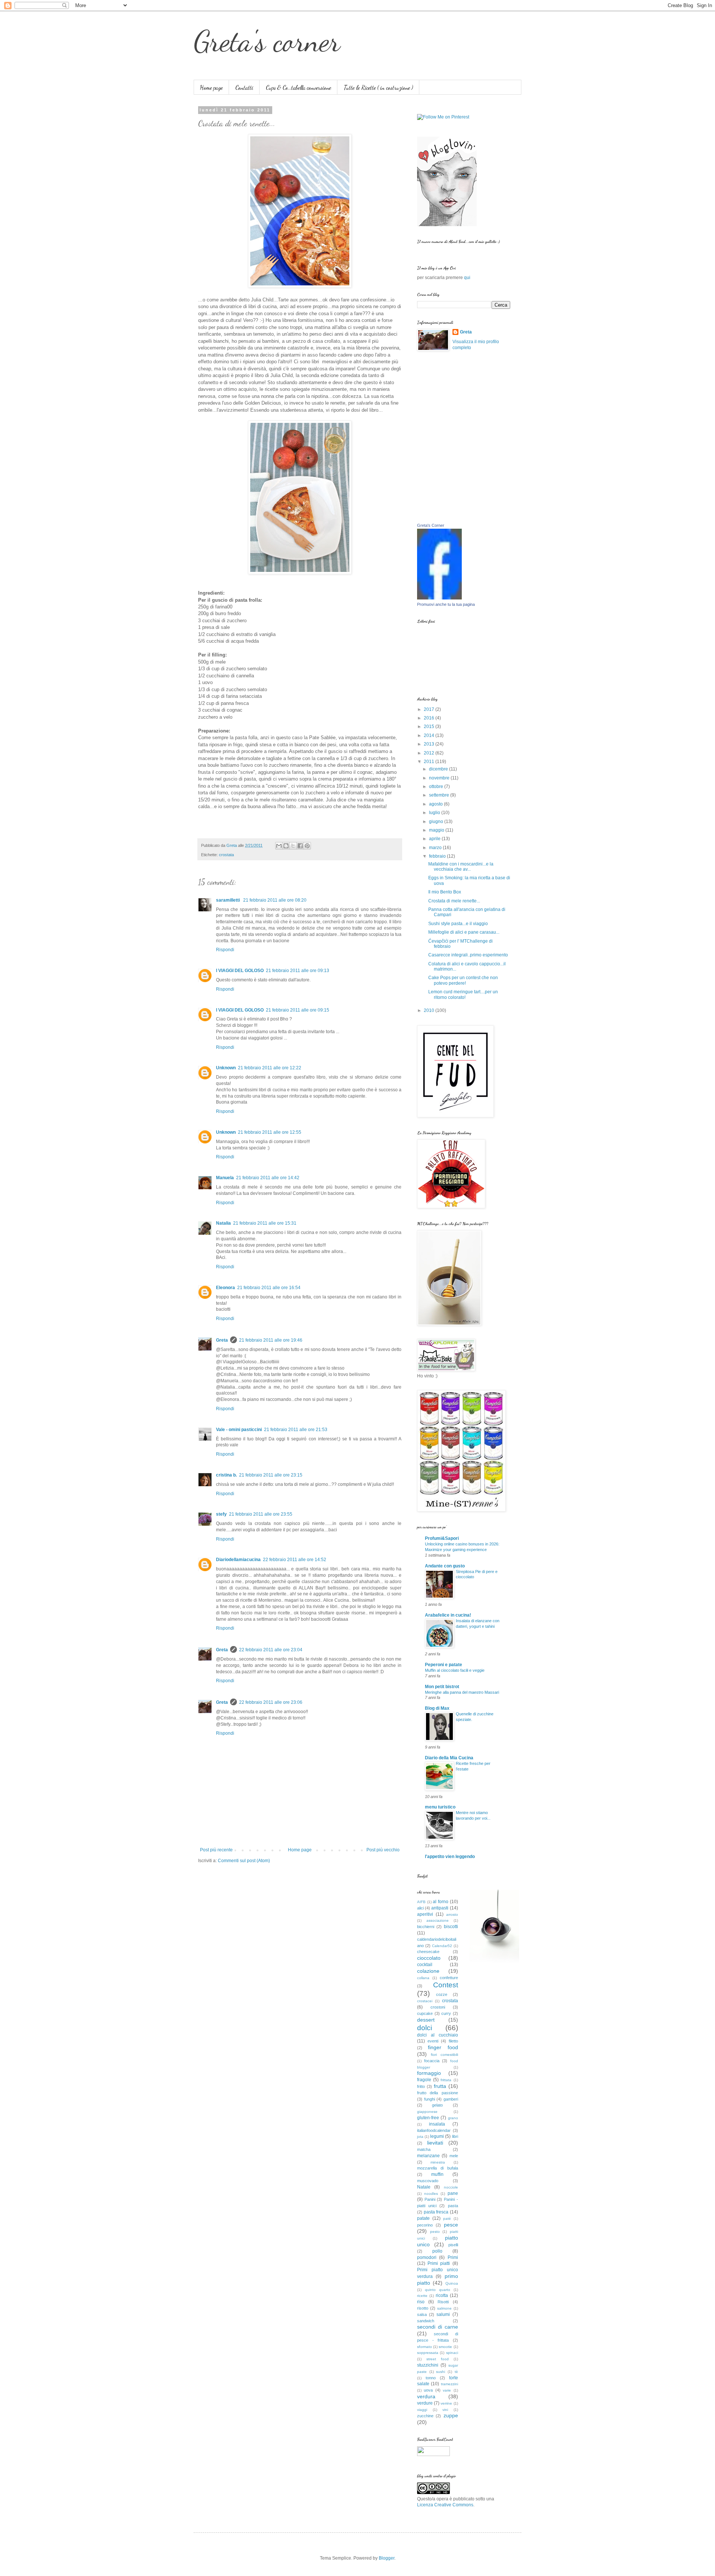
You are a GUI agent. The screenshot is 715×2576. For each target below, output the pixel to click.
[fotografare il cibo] (494, 1963)
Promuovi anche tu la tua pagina (446, 604)
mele (454, 2156)
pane (453, 2193)
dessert (426, 2020)
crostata (226, 855)
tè (456, 2372)
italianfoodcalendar (434, 2130)
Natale (424, 2187)
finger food (443, 2047)
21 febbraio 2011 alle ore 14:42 (268, 1178)
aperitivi (425, 1914)
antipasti (440, 1908)
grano (453, 2118)
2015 (430, 727)
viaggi (422, 2410)
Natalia (223, 1223)
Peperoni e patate (444, 1665)
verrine (446, 2403)
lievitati (435, 2143)
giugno (437, 822)
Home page (211, 87)
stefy (221, 1514)
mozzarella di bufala (438, 2168)
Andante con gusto (445, 1566)
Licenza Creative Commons (445, 2505)
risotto (423, 2308)
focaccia (432, 2061)
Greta (222, 1340)
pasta (453, 2206)
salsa (422, 2314)
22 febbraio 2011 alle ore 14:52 (295, 1560)
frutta (440, 2086)
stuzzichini (428, 2365)
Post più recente (216, 1850)
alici (420, 1908)
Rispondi (225, 950)
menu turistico (440, 1807)
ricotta (442, 2295)
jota (420, 2137)
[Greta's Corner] (439, 598)
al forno (441, 1902)
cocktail (425, 1965)
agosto (436, 804)
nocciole (451, 2187)
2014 (430, 735)
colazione (428, 1971)
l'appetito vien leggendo (450, 1857)
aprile (435, 839)
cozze (442, 1994)
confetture (449, 1978)
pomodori (427, 2257)
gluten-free (428, 2118)
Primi (453, 2257)
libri (455, 2136)
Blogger (387, 2558)
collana (423, 1978)
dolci (425, 2028)
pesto (435, 2232)
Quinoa (452, 2283)
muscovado (428, 2181)
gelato (437, 2105)
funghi (430, 2099)
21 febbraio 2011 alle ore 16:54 (269, 1288)
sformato (425, 2347)
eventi (433, 2041)
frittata (446, 2080)
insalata (437, 2124)
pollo (437, 2251)
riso (421, 2302)
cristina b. (226, 1475)
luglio (435, 813)
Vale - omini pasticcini (239, 1430)
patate (423, 2218)
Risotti (443, 2302)
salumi (443, 2314)
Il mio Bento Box (445, 892)
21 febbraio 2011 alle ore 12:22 (270, 1068)
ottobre (437, 787)
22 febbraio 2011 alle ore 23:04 (271, 1650)
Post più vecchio (383, 1850)
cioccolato (429, 1958)
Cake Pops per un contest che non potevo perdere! (463, 980)
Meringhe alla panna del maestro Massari (462, 1692)
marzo (436, 848)
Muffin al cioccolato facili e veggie (455, 1670)
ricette (422, 2296)
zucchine (425, 2416)
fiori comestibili (444, 2055)
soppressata (428, 2353)
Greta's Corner (431, 525)
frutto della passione (438, 2093)
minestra (438, 2162)
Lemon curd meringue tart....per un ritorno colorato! (463, 994)
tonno (431, 2378)
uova (428, 2390)
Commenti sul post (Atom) (244, 1861)
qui (467, 278)
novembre (440, 778)
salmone (444, 2308)
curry (446, 2013)
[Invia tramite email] (279, 846)
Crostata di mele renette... (454, 901)
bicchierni (426, 1927)
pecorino (425, 2225)
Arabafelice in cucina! (448, 1615)
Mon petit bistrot (442, 1687)
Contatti (244, 87)
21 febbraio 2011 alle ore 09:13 (298, 971)
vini (445, 2410)
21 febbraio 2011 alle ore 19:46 (271, 1340)
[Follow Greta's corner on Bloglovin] (447, 225)
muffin (437, 2174)
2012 (430, 753)
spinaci (452, 2353)
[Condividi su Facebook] (300, 846)
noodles (431, 2194)
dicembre (439, 769)
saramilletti (228, 900)
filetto (453, 2041)
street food (438, 2359)
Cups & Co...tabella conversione (298, 87)
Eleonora (225, 1288)
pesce (451, 2225)
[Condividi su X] (293, 846)
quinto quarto (438, 2290)
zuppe (451, 2415)
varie (447, 2390)
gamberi (451, 2099)
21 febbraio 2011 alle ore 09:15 (298, 1010)
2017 (430, 709)
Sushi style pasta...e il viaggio (458, 924)
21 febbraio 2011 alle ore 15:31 (265, 1223)
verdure (425, 2403)
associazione (438, 1920)
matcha (424, 2149)
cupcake (425, 2013)
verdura (426, 2396)
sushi (441, 2372)
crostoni (438, 2007)
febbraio (438, 856)
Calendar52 (442, 1946)
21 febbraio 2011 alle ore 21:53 (296, 1430)
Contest (446, 1985)
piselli (453, 2245)
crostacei (425, 2001)
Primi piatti (439, 2263)
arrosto (452, 1914)
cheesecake (428, 1952)
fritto (421, 2086)
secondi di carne (438, 2327)
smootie (445, 2347)
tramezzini (449, 2384)
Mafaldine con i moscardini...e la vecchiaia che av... (461, 867)
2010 (430, 1010)
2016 (430, 718)
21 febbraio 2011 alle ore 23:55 (261, 1514)
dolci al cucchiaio (438, 2035)
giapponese (427, 2112)
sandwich (426, 2321)
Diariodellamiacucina (238, 1560)
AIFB (421, 1902)
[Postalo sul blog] (286, 846)
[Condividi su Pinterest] (307, 846)
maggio (437, 830)
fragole (424, 2080)
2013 (430, 744)
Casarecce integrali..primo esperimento (468, 955)
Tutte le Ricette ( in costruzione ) (378, 87)
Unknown (226, 1068)
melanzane (428, 2156)
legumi (437, 2136)
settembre (440, 795)
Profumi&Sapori (442, 1538)
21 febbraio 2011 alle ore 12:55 (270, 1132)
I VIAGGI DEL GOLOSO (240, 971)
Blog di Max (437, 1708)
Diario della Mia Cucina (449, 1758)
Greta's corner (267, 41)
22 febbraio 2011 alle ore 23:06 (271, 1702)
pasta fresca (436, 2212)
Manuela (225, 1178)
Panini (430, 2199)
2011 (430, 762)
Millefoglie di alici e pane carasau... (464, 932)
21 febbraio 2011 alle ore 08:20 (275, 900)
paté (447, 2219)
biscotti (451, 1927)
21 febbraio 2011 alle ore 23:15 (271, 1475)
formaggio (429, 2073)
